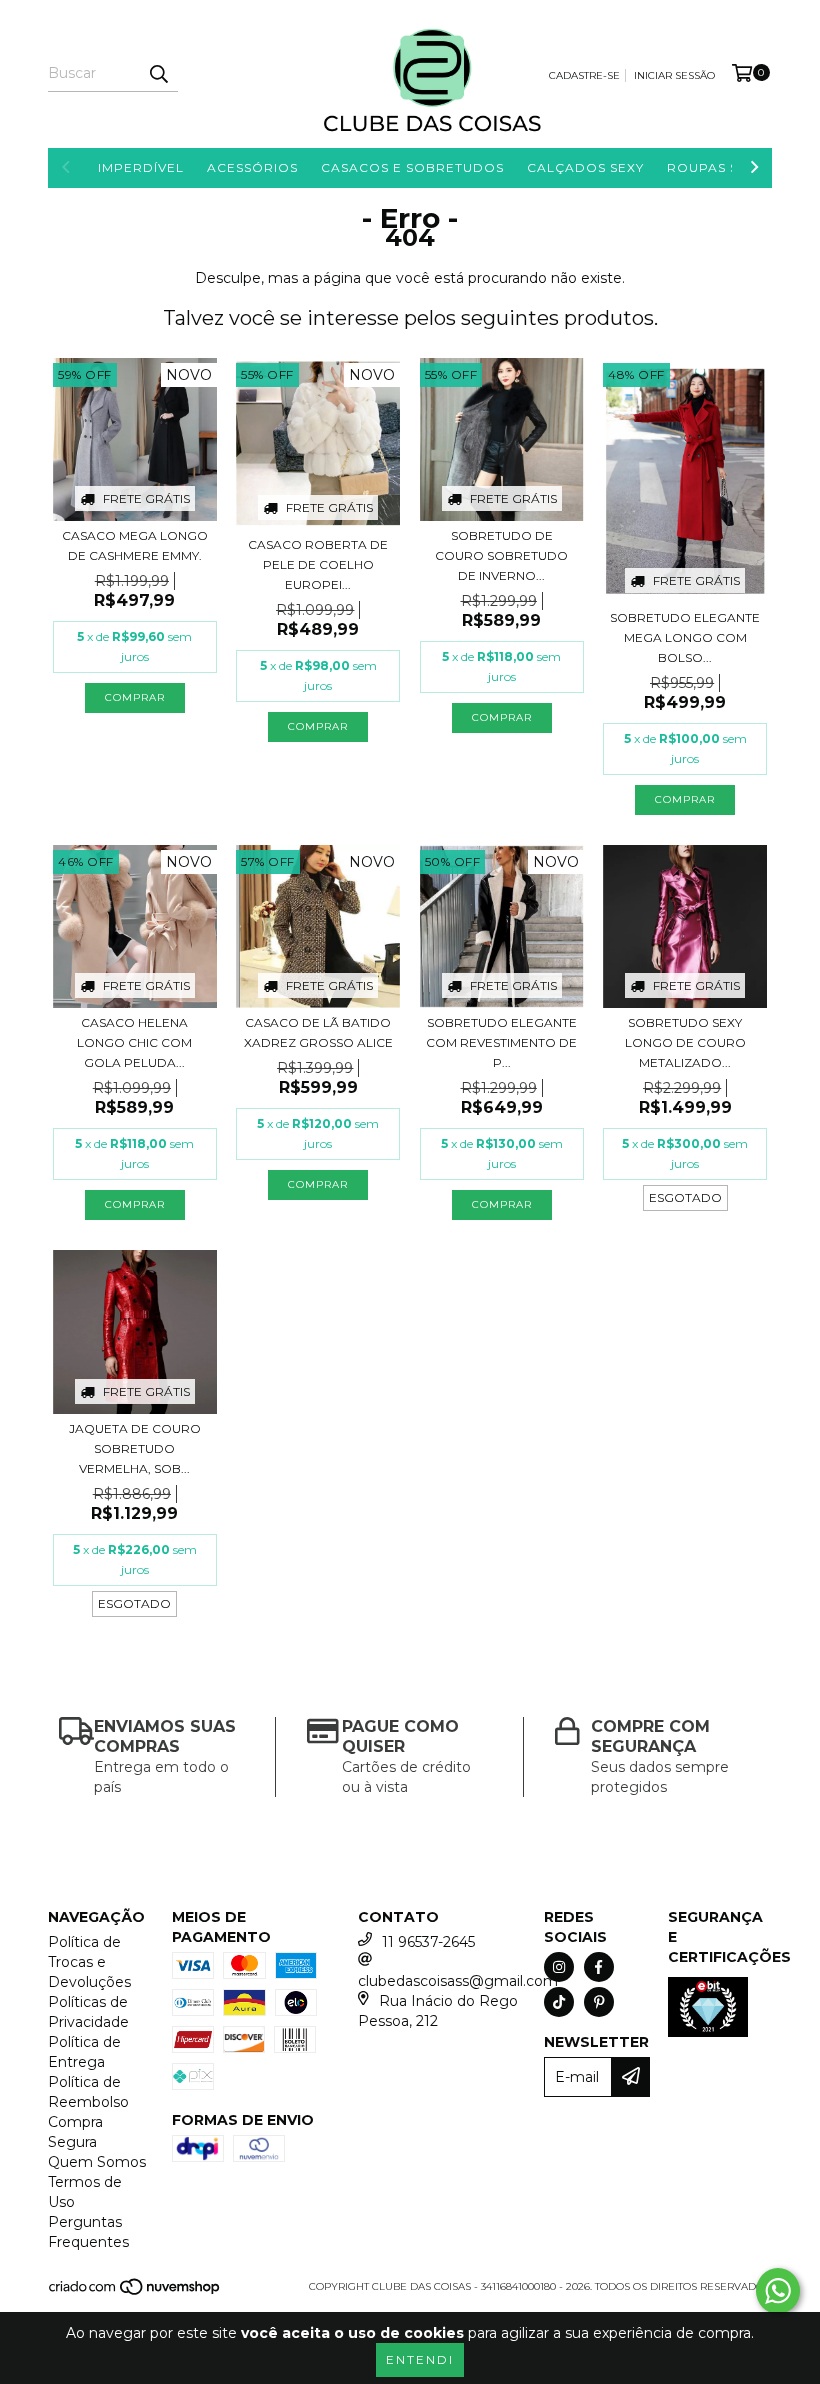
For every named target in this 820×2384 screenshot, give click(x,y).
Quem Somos (97, 2162)
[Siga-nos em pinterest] (599, 2002)
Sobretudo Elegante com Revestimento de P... (501, 1042)
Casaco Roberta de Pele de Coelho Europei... (318, 564)
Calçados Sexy (585, 167)
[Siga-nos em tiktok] (559, 2002)
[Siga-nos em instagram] (559, 1967)
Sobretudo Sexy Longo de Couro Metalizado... (685, 1042)
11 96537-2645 (428, 1942)
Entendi (420, 2359)
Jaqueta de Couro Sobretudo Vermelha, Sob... (135, 1448)
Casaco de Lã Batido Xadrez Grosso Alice (318, 1032)
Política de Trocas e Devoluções (89, 1962)
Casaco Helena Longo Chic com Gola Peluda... (134, 1042)
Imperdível (141, 167)
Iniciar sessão (674, 75)
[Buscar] (158, 74)
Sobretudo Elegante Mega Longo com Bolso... (685, 637)
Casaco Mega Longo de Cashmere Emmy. (135, 545)
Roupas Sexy (715, 167)
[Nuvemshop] (135, 2293)
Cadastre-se (584, 75)
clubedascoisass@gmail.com (458, 1981)
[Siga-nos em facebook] (599, 1967)
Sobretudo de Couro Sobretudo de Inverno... (501, 555)
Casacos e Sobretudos (412, 167)
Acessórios (252, 167)
